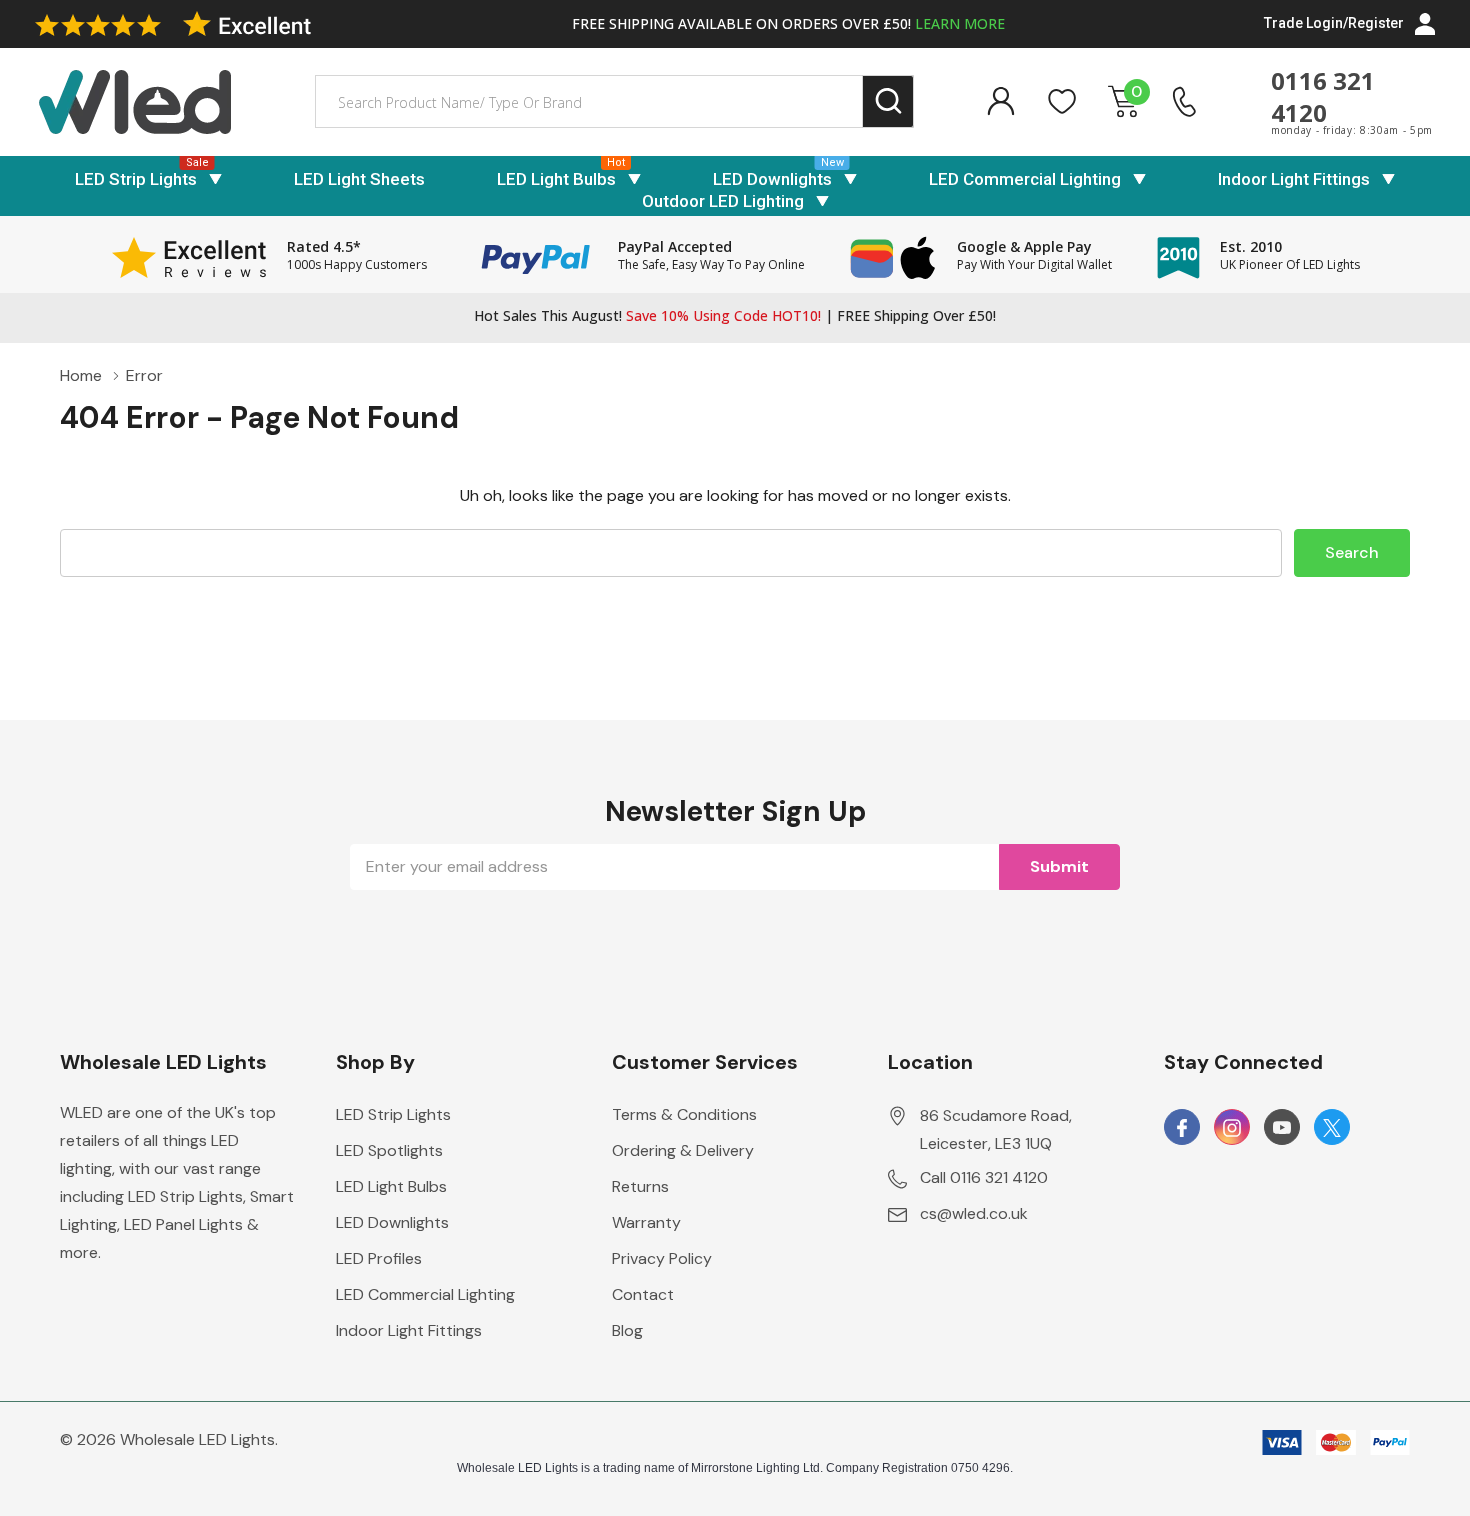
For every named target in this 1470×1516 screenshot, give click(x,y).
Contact (643, 1294)
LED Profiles (379, 1258)
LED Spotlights (389, 1150)
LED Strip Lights (136, 179)
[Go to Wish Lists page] (1062, 101)
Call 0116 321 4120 (984, 1177)
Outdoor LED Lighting (723, 201)
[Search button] (888, 101)
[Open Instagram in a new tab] (1232, 1128)
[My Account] (1000, 101)
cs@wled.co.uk (974, 1213)
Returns (640, 1186)
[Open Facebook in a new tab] (1182, 1128)
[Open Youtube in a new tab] (1282, 1128)
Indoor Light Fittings (1294, 179)
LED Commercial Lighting (1025, 179)
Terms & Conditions (684, 1114)
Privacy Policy (662, 1258)
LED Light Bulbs (556, 179)
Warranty (646, 1222)
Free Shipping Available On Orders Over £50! (788, 23)
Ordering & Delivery (683, 1150)
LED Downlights (772, 179)
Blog (627, 1330)
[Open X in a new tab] (1332, 1128)
